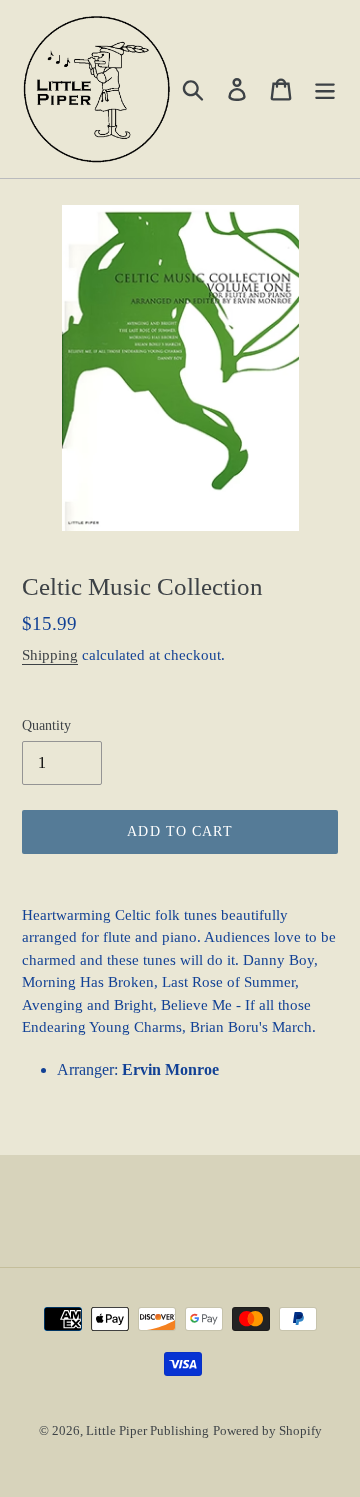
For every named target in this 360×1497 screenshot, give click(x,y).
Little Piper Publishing (147, 1430)
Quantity (46, 725)
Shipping (50, 655)
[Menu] (325, 88)
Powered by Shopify (267, 1430)
